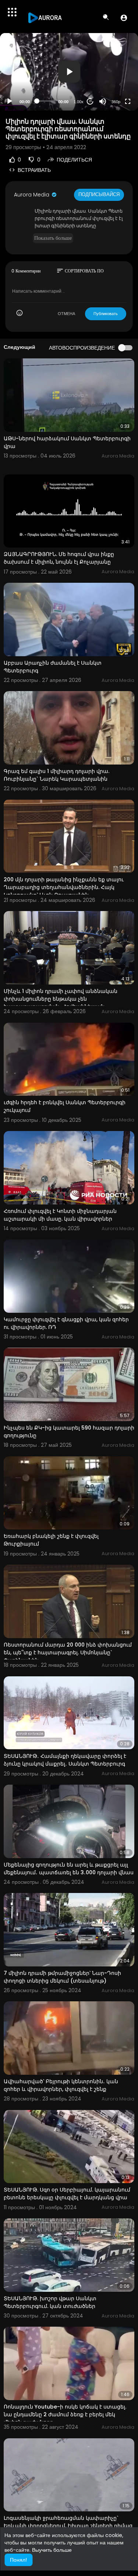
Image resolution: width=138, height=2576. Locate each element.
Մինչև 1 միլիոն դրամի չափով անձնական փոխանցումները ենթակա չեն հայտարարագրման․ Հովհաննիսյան (61, 999)
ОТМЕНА (66, 314)
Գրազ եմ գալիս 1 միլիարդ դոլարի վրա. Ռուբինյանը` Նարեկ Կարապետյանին (56, 775)
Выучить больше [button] (52, 2550)
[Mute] (103, 101)
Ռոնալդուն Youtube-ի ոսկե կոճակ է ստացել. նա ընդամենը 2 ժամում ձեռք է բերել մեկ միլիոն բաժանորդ (65, 2414)
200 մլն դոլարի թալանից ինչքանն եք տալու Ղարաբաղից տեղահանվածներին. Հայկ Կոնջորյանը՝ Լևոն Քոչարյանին (64, 887)
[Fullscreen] (128, 101)
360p (116, 102)
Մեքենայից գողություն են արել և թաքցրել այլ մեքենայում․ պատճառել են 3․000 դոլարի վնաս (69, 1869)
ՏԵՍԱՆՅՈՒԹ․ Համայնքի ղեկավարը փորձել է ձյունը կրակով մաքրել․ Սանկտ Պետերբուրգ (65, 1760)
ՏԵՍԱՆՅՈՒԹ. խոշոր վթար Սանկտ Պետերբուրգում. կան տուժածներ (50, 2302)
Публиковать (106, 314)
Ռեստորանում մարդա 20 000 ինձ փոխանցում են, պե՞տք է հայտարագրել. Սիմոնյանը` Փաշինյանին (68, 1652)
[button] (124, 18)
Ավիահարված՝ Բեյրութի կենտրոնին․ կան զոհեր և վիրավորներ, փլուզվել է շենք (61, 2085)
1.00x (79, 102)
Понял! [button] (18, 2560)
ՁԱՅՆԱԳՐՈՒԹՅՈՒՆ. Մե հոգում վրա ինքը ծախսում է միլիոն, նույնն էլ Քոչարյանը (59, 558)
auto (113, 84)
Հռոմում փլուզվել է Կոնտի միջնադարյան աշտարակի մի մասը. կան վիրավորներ (60, 1215)
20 (90, 101)
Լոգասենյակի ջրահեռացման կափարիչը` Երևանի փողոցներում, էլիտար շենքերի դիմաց (68, 2522)
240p (114, 73)
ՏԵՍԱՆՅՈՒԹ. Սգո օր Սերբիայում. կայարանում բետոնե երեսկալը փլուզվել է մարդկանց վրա (67, 2194)
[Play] (10, 101)
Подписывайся (99, 194)
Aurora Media (32, 195)
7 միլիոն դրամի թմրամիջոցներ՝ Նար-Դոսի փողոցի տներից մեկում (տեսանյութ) (62, 1977)
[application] (69, 72)
